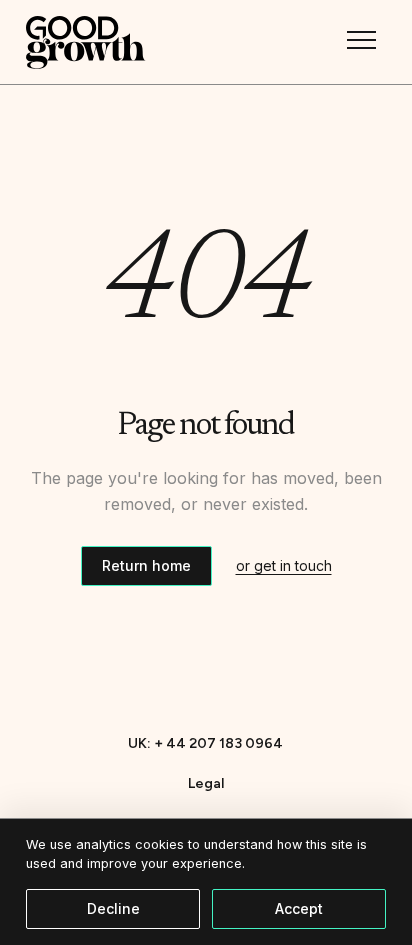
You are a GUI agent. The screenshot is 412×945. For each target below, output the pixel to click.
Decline (113, 908)
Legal (206, 783)
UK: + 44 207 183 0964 (205, 743)
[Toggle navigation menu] (362, 40)
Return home (146, 565)
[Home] (86, 42)
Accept (299, 908)
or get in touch (284, 565)
